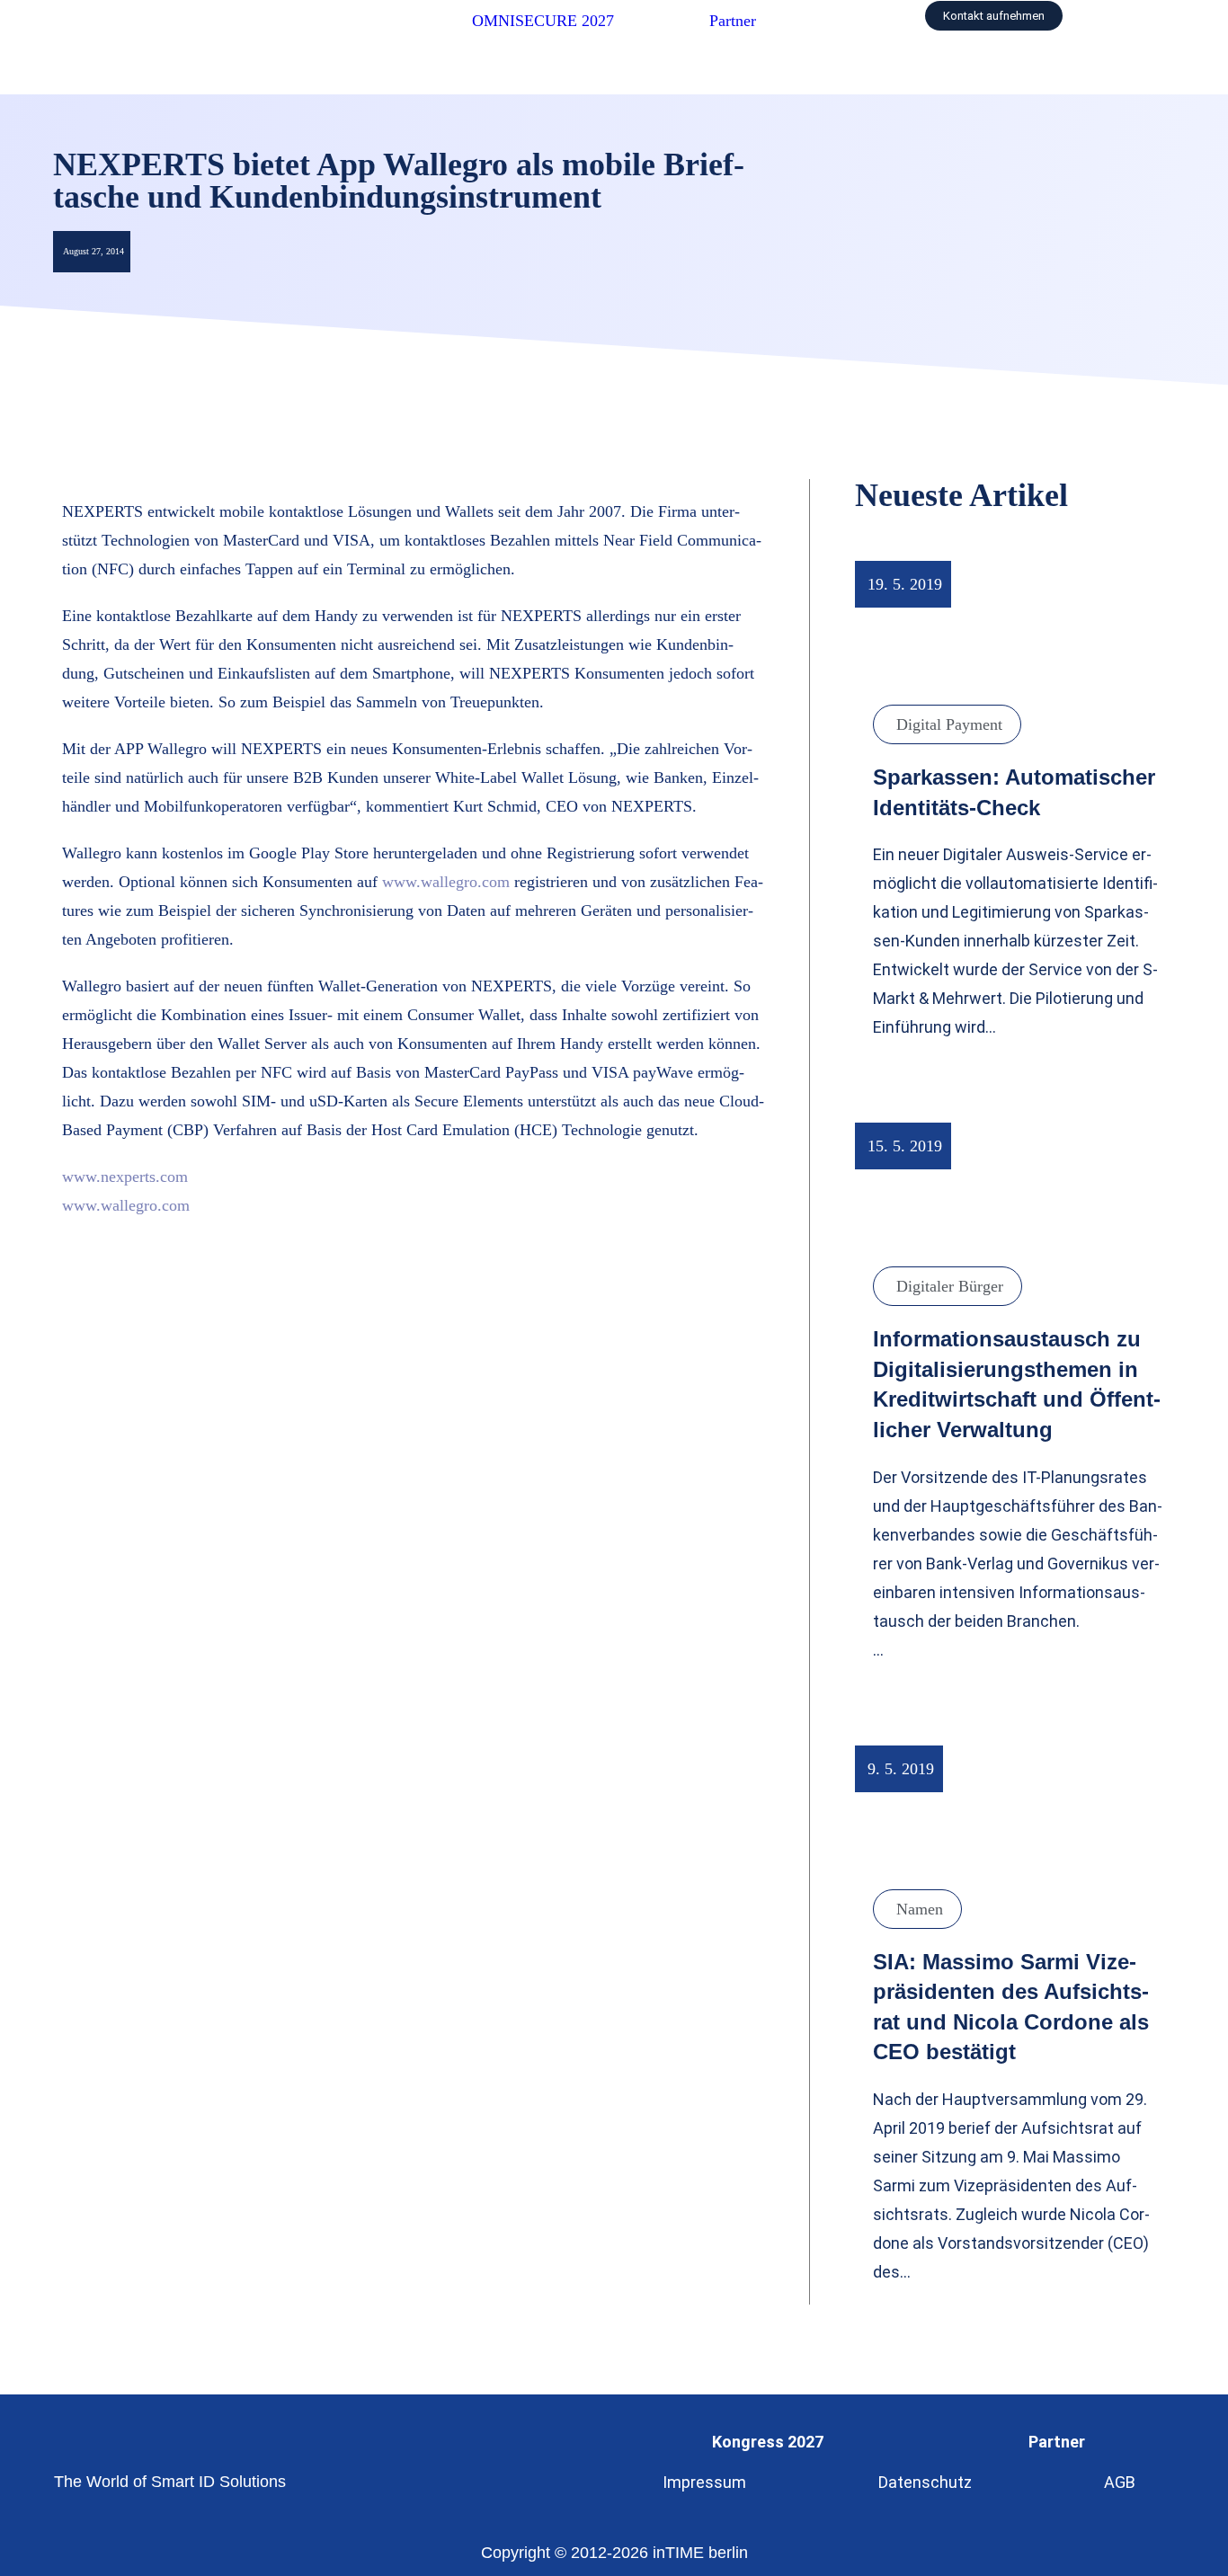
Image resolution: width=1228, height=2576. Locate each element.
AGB (1120, 2482)
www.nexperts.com (125, 1177)
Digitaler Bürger (950, 1286)
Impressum (704, 2482)
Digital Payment (949, 724)
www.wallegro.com (446, 882)
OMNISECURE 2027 (543, 21)
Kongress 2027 (768, 2442)
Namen (920, 1909)
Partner (733, 21)
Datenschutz (925, 2482)
